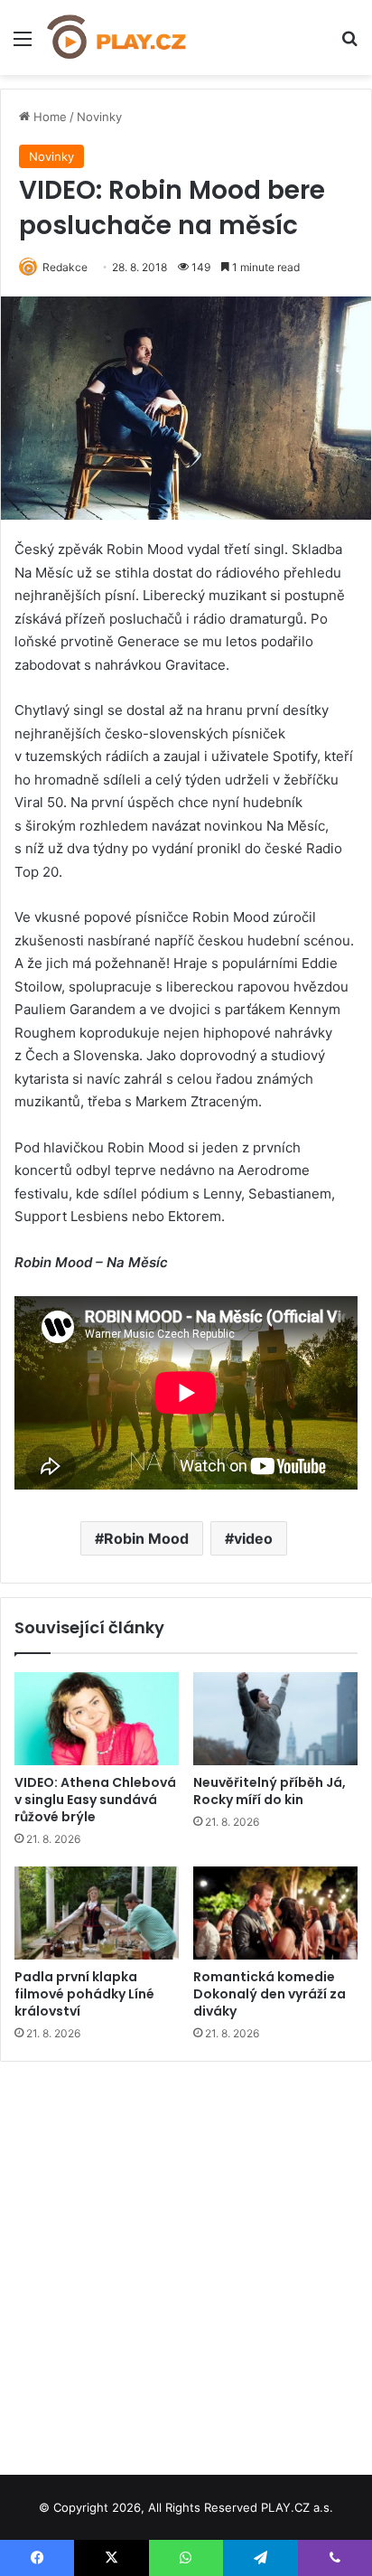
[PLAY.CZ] (117, 38)
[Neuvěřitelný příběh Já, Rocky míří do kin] (275, 1719)
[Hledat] (349, 45)
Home (48, 117)
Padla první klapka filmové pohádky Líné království (84, 1994)
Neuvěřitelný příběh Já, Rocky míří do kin (270, 1791)
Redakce (65, 267)
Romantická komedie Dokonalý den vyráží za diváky (270, 1994)
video (253, 1538)
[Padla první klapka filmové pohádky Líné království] (97, 1913)
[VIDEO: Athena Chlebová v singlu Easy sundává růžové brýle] (97, 1719)
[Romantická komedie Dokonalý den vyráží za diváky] (275, 1913)
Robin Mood (146, 1538)
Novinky (99, 117)
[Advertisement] (186, 2261)
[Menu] (23, 45)
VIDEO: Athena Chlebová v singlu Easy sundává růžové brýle (95, 1800)
